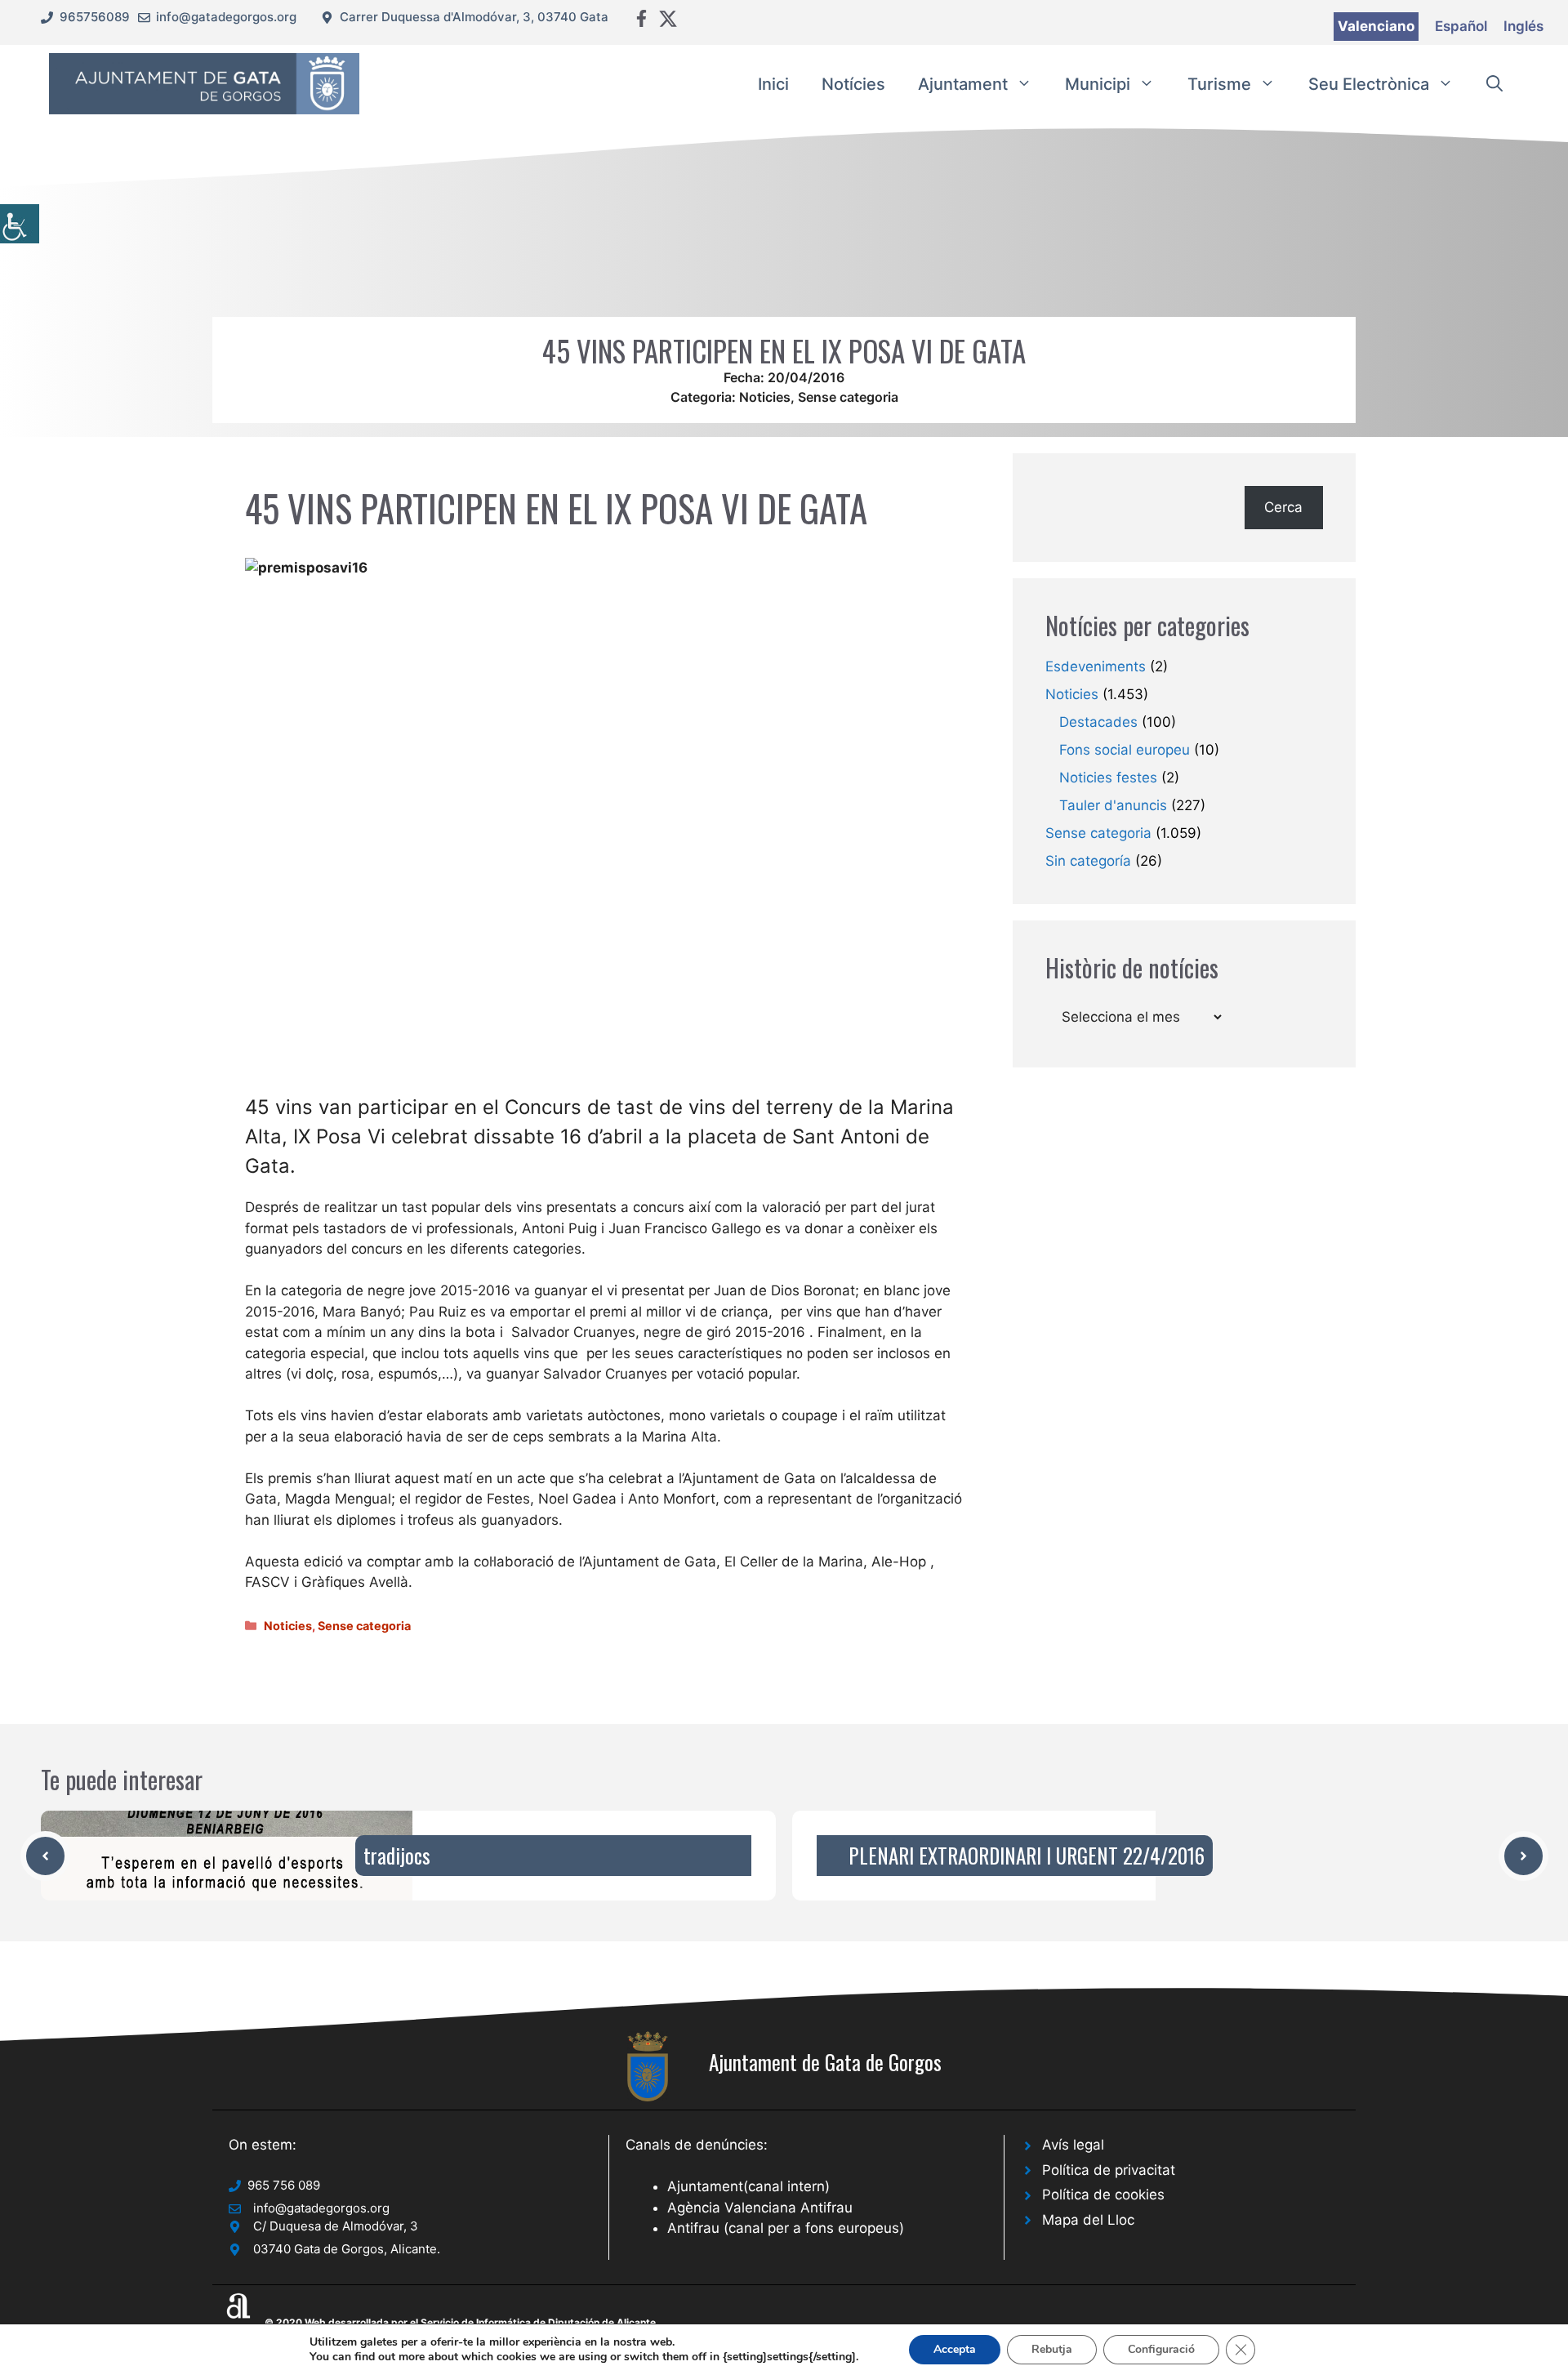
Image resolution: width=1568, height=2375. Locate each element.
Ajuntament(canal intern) (748, 2186)
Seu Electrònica (1369, 84)
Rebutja (1052, 2349)
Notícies (853, 84)
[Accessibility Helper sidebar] (20, 224)
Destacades (1098, 722)
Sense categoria (848, 397)
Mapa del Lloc (1088, 2220)
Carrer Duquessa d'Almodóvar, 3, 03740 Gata (474, 17)
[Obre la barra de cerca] (1494, 84)
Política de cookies (1103, 2195)
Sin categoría (1088, 861)
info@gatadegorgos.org (226, 17)
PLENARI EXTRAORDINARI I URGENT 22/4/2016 (1027, 1855)
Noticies (765, 397)
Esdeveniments (1096, 666)
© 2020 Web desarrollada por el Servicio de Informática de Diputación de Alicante (460, 2322)
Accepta (955, 2349)
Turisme (1219, 84)
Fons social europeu (1125, 750)
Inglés (1523, 26)
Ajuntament (963, 84)
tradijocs (397, 1855)
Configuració (1161, 2349)
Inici (773, 84)
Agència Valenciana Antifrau (760, 2208)
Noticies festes (1108, 778)
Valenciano (1376, 26)
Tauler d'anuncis (1113, 805)
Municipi (1098, 84)
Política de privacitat (1109, 2170)
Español (1461, 26)
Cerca (1283, 507)
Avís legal (1073, 2145)
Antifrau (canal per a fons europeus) (786, 2228)
